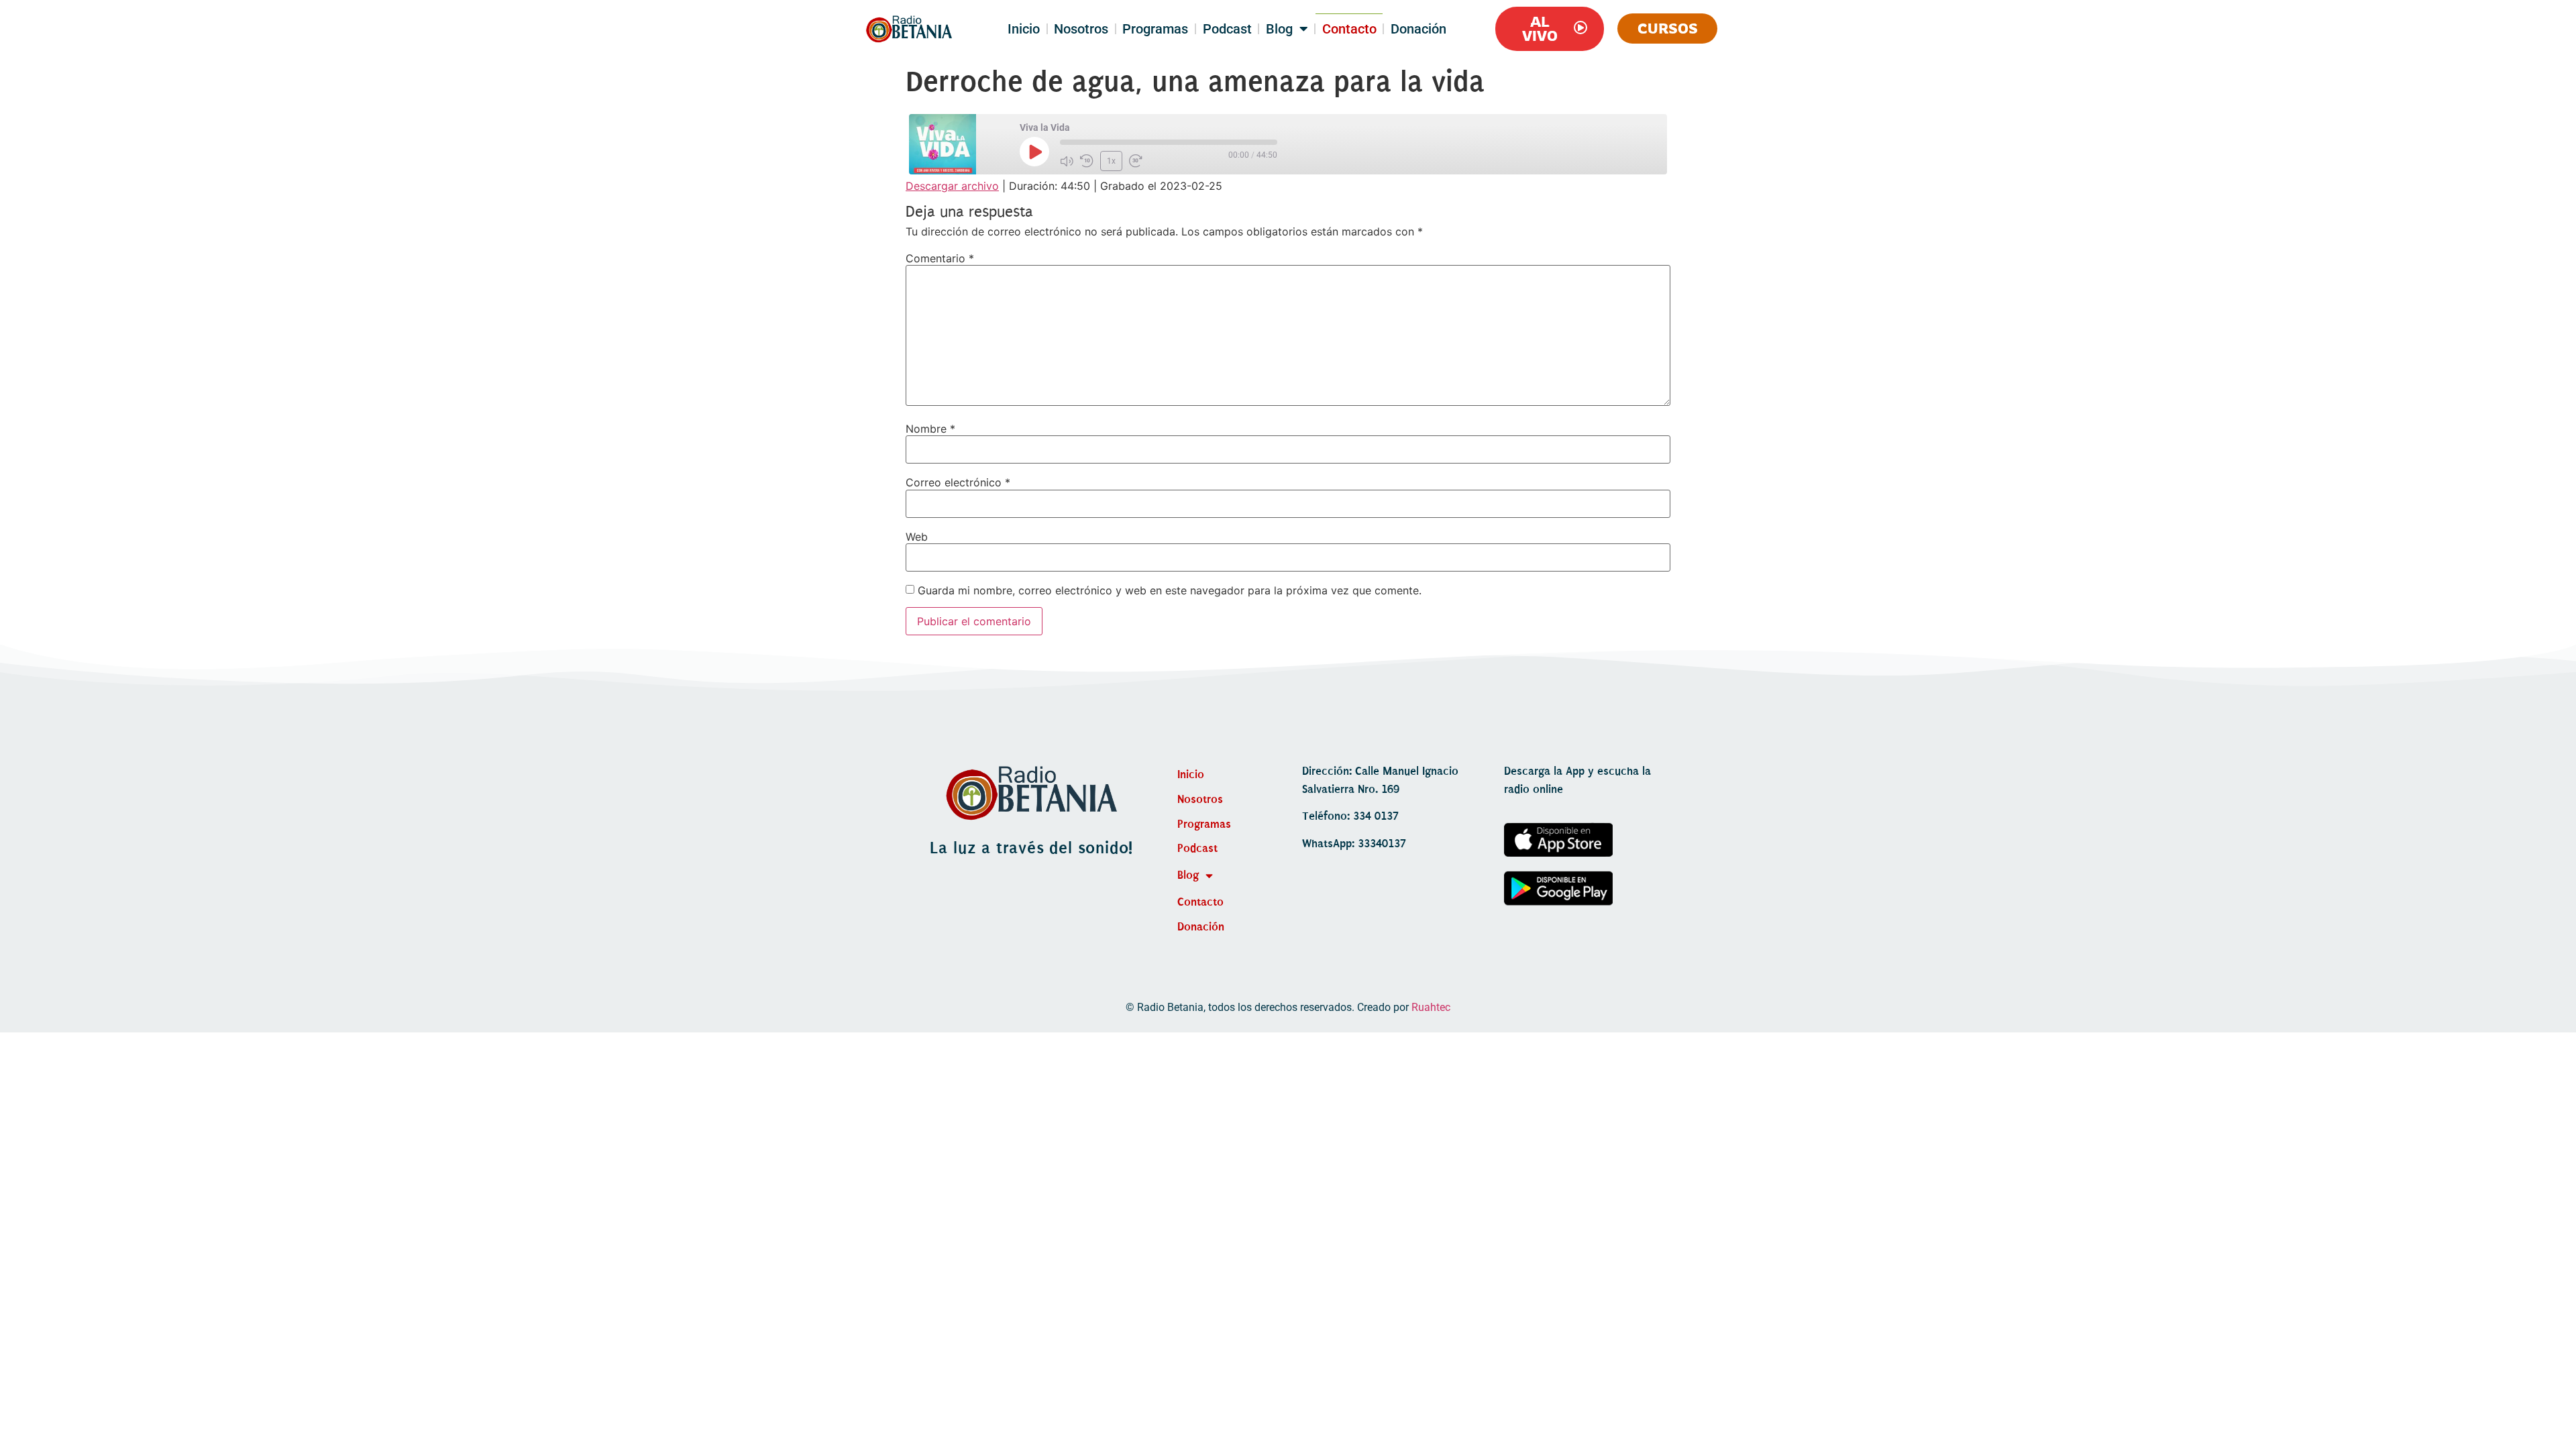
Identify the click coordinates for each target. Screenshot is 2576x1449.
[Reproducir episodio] (1034, 152)
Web (917, 537)
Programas (1155, 29)
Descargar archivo (952, 186)
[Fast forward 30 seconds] (1136, 161)
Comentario (940, 258)
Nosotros (1081, 29)
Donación (1418, 29)
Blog (1279, 29)
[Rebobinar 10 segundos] (1087, 161)
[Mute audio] (1067, 161)
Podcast (1227, 29)
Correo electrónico (958, 482)
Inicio (1024, 29)
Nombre (930, 429)
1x (1111, 161)
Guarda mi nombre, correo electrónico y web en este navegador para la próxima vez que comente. (1170, 590)
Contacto (1349, 29)
